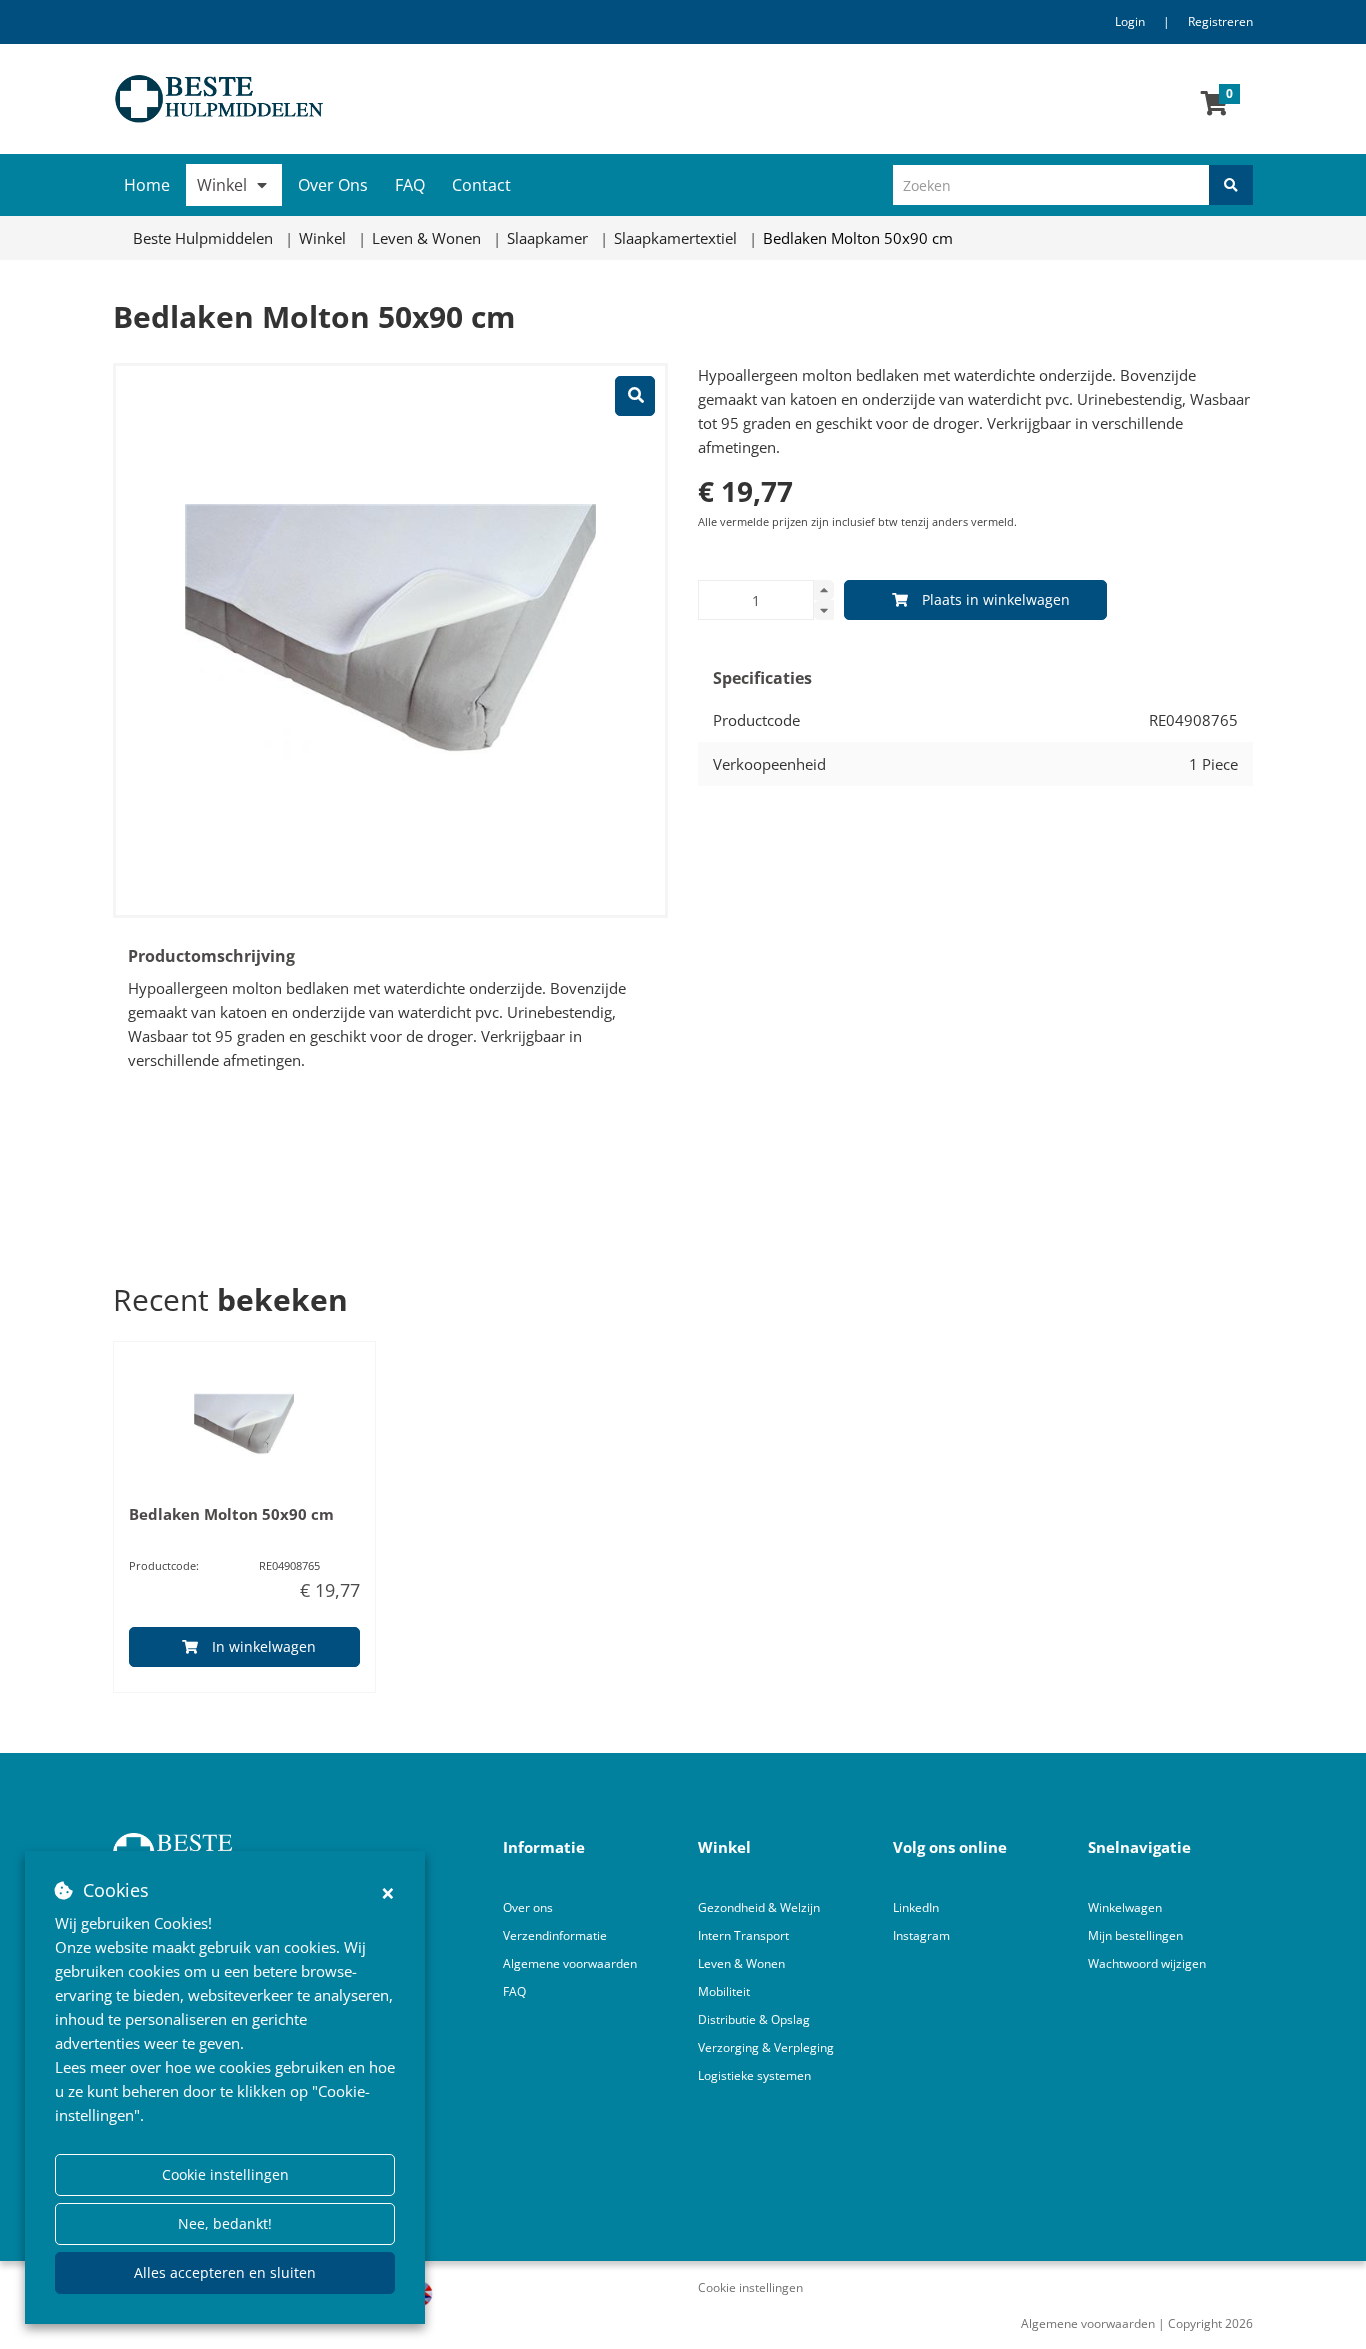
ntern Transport (745, 1935)
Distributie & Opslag (754, 2019)
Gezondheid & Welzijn (759, 1907)
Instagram (923, 1935)
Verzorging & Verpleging (766, 2047)
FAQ (410, 185)
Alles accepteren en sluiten (225, 2272)
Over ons (528, 1907)
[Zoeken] (1231, 185)
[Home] (390, 99)
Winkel (222, 185)
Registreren (1220, 21)
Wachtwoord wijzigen (1147, 1963)
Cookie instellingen (225, 2174)
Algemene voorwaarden (570, 1963)
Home (147, 185)
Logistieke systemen (754, 2075)
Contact (481, 185)
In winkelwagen (264, 1646)
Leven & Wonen (741, 1963)
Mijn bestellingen (1135, 1935)
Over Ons (333, 185)
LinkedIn (916, 1907)
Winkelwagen (1125, 1907)
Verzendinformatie (555, 1935)
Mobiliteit (724, 1991)
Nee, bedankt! (225, 2223)
